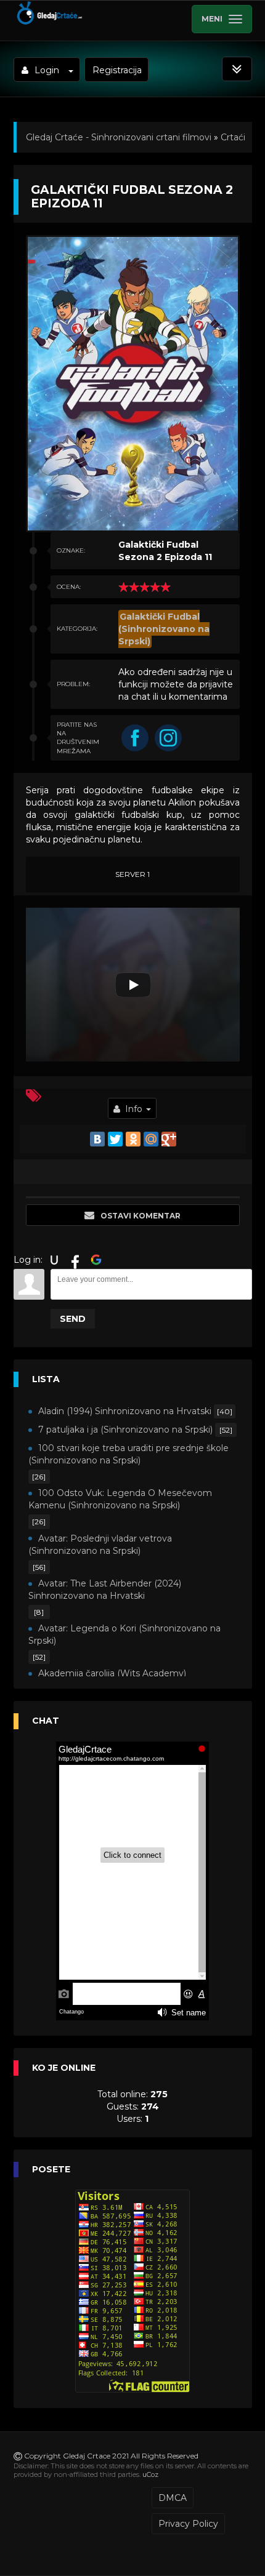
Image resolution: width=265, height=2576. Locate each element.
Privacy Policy (188, 2524)
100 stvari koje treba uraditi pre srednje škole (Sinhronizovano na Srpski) (128, 1454)
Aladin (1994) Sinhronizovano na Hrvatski (125, 1411)
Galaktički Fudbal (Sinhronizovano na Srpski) (164, 629)
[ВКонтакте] (97, 1139)
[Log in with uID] (54, 1260)
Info (134, 1109)
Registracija (117, 70)
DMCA (173, 2498)
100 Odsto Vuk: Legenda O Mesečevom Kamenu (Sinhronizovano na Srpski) (120, 1499)
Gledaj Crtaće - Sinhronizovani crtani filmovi (119, 137)
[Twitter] (115, 1139)
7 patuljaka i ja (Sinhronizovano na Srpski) (125, 1430)
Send (73, 1319)
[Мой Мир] (151, 1139)
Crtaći (233, 137)
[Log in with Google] (96, 1260)
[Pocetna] (49, 22)
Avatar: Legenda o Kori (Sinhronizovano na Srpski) (124, 1634)
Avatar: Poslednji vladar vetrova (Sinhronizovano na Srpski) (100, 1545)
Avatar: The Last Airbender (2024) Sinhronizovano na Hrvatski (105, 1590)
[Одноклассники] (133, 1139)
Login (47, 70)
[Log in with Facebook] (75, 1260)
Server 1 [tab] (132, 874)
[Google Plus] (169, 1139)
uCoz (150, 2474)
